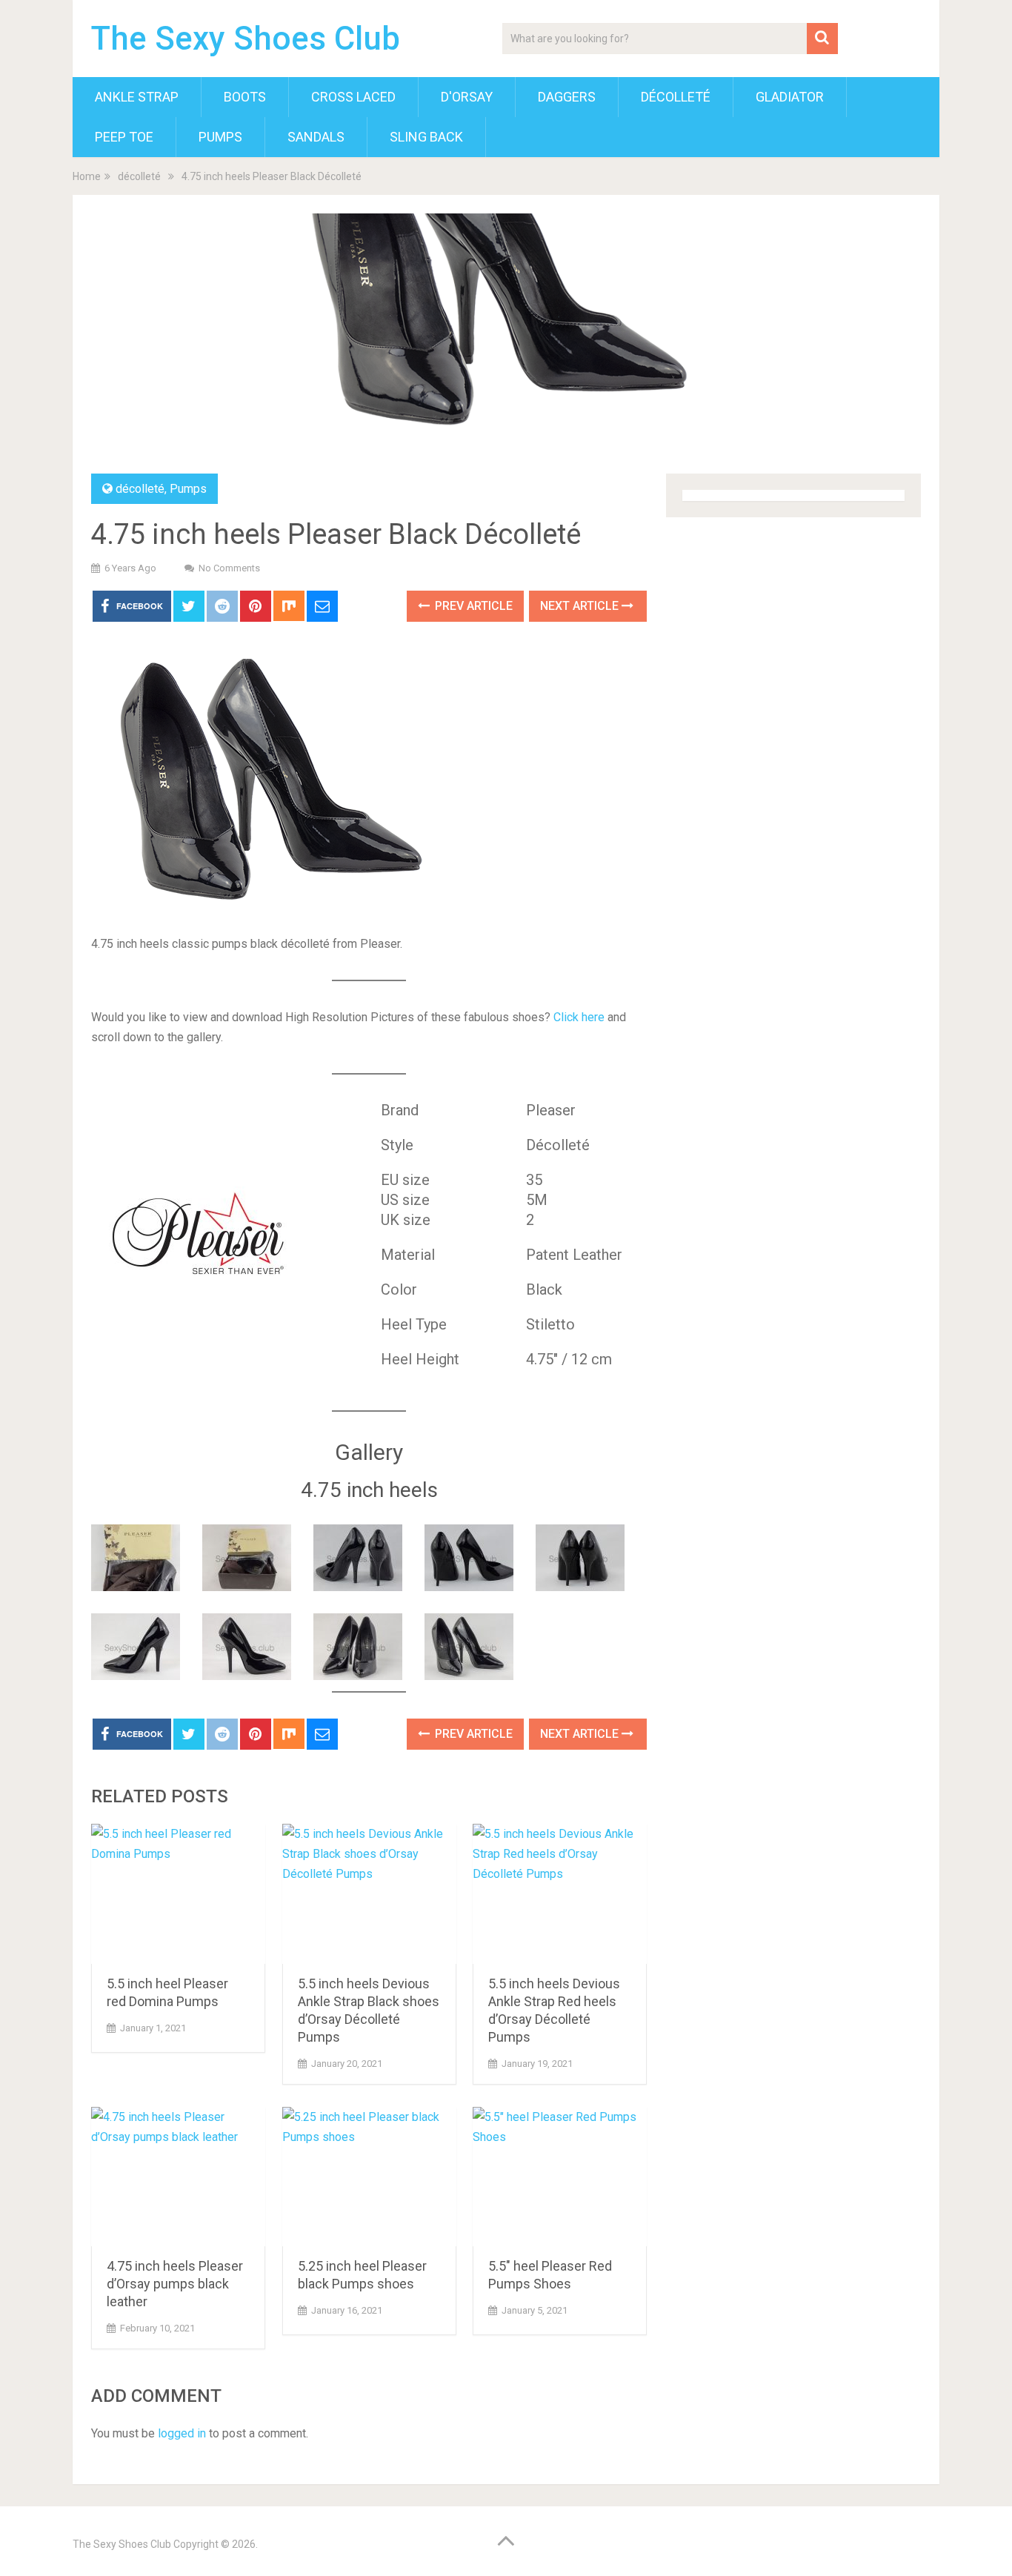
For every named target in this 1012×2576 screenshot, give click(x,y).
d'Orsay (467, 97)
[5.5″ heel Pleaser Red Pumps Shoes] (560, 2177)
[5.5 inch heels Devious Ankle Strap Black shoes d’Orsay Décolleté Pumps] (369, 1894)
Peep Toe (124, 137)
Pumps (220, 137)
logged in (182, 2433)
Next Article (581, 606)
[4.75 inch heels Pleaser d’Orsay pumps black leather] (178, 2177)
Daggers (567, 97)
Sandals (316, 137)
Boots (245, 97)
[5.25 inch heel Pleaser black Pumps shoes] (369, 2177)
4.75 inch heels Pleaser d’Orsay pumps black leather (175, 2284)
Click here (579, 1017)
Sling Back (426, 137)
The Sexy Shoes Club (246, 39)
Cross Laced (353, 97)
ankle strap (137, 97)
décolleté (676, 97)
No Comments (229, 568)
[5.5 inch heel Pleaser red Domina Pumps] (178, 1894)
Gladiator (790, 97)
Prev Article (472, 606)
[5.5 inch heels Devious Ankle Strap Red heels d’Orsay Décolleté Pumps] (560, 1894)
